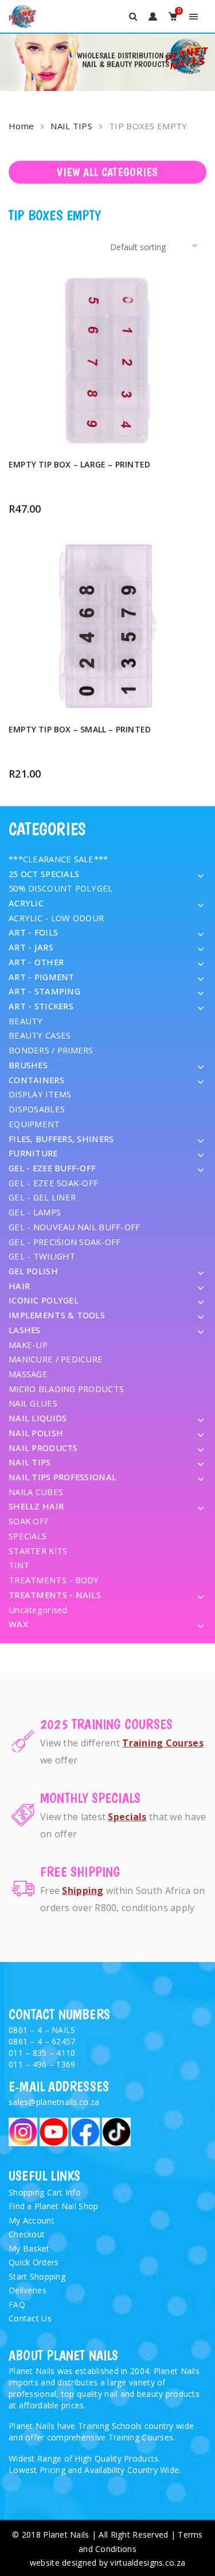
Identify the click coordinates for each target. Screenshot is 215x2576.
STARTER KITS (38, 1551)
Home (21, 126)
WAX (18, 1624)
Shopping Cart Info (45, 2192)
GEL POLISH (33, 1271)
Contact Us (30, 2318)
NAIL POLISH (36, 1433)
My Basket (29, 2248)
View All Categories (107, 172)
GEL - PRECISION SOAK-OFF (65, 1242)
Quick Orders (34, 2262)
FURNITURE (33, 1153)
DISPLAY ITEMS (40, 1094)
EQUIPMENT (34, 1124)
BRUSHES (28, 1065)
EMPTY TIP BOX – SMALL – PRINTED (80, 729)
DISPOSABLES (37, 1109)
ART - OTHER (36, 962)
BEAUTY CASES (40, 1035)
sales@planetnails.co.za (54, 2102)
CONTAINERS (36, 1080)
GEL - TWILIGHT (42, 1256)
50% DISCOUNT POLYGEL (61, 888)
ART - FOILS (33, 932)
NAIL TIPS (71, 126)
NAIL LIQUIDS (38, 1418)
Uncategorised (38, 1610)
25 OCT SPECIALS (44, 874)
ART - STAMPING (44, 991)
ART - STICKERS (41, 1006)
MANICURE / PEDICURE (56, 1359)
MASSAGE (28, 1374)
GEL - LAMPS (35, 1212)
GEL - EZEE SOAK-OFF (53, 1183)
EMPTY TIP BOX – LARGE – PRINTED (79, 464)
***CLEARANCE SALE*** (58, 859)
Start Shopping (37, 2276)
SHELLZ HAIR (36, 1506)
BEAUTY (26, 1021)
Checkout (27, 2234)
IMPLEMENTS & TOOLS (57, 1315)
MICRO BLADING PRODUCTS (66, 1389)
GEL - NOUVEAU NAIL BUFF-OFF (75, 1227)
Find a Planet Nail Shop (53, 2206)
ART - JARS (31, 947)
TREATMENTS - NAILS (55, 1595)
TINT (19, 1565)
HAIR (19, 1286)
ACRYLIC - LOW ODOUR (56, 918)
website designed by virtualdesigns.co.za (107, 2563)
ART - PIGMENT (42, 977)
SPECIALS (28, 1536)
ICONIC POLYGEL (44, 1300)
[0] (173, 16)
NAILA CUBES (36, 1492)
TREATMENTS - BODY (54, 1580)
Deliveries (28, 2290)
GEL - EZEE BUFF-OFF (52, 1168)
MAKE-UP (28, 1345)
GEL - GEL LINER (42, 1197)
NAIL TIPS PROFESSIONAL (62, 1477)
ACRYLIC (26, 903)
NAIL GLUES (33, 1403)
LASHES (25, 1330)
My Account (32, 2220)
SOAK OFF (29, 1521)
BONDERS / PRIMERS (51, 1050)
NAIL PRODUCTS (43, 1448)
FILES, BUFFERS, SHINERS (61, 1139)
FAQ (17, 2304)
